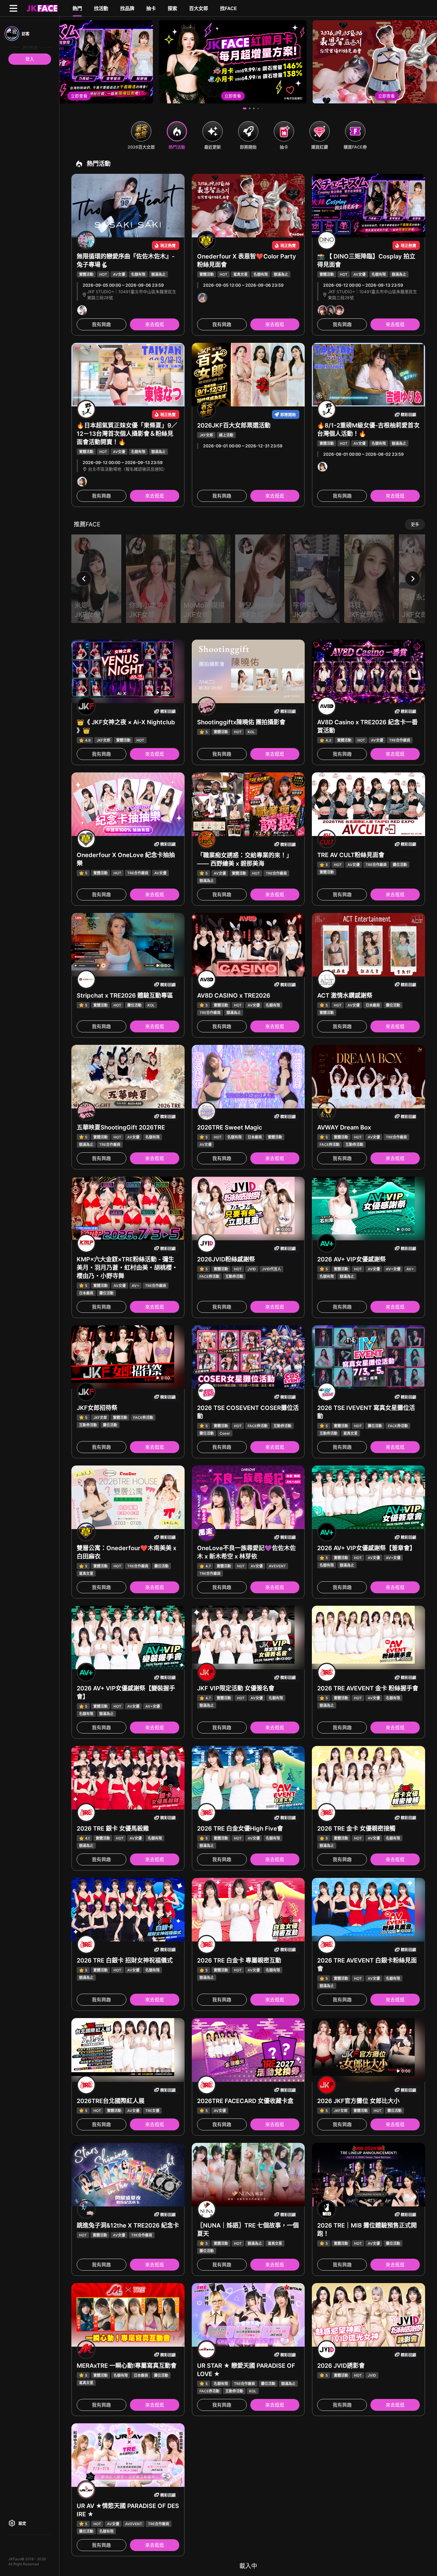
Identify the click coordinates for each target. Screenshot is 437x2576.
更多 (415, 524)
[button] (245, 108)
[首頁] (41, 8)
